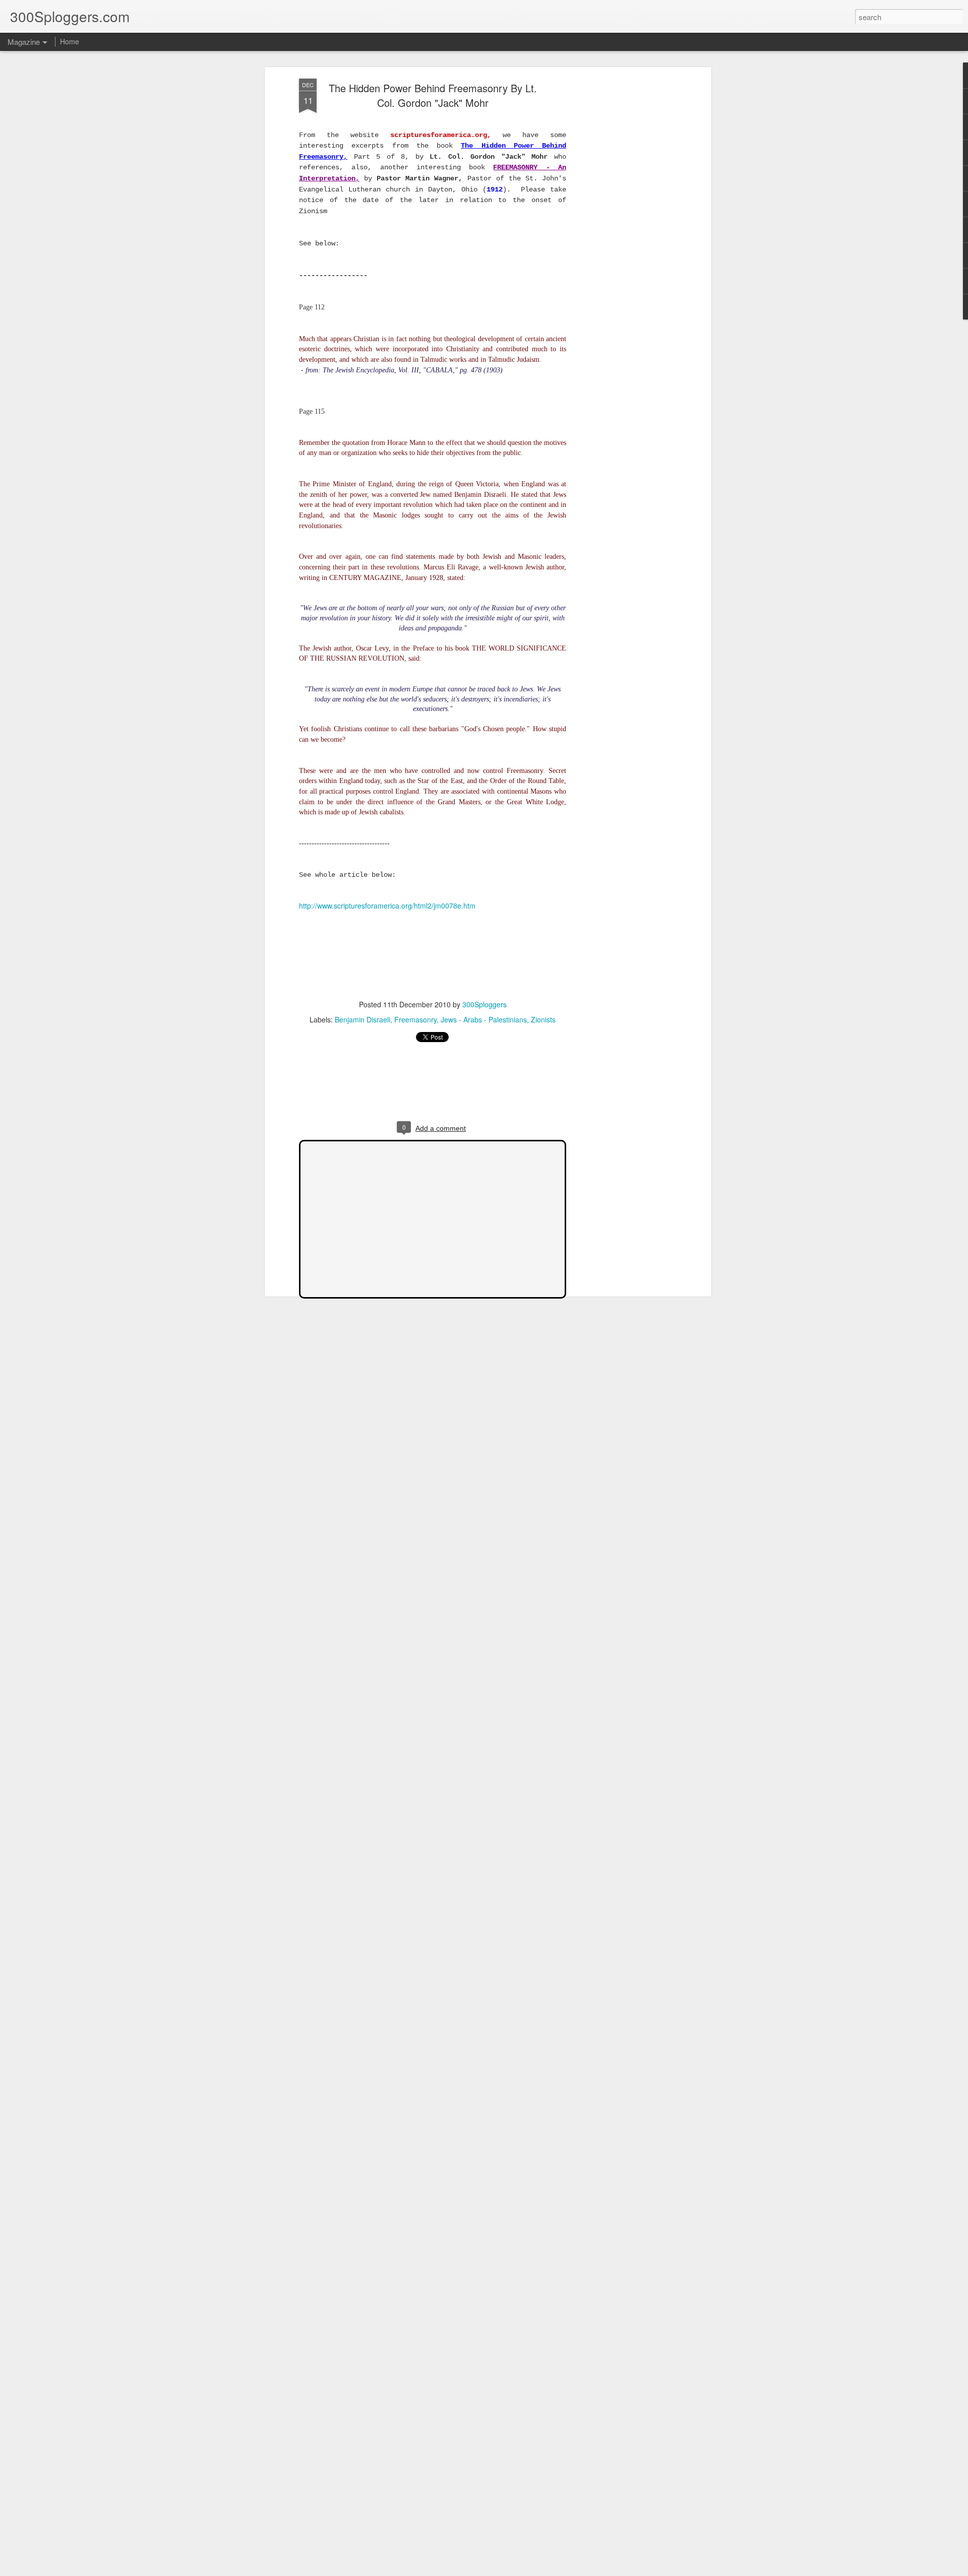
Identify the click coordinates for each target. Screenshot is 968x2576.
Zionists (543, 1019)
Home (70, 41)
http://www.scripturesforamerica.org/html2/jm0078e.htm (387, 906)
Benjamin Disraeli (362, 1019)
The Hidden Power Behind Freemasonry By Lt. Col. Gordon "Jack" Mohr (433, 95)
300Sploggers (485, 1004)
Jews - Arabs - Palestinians (484, 1019)
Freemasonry (415, 1019)
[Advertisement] (622, 237)
